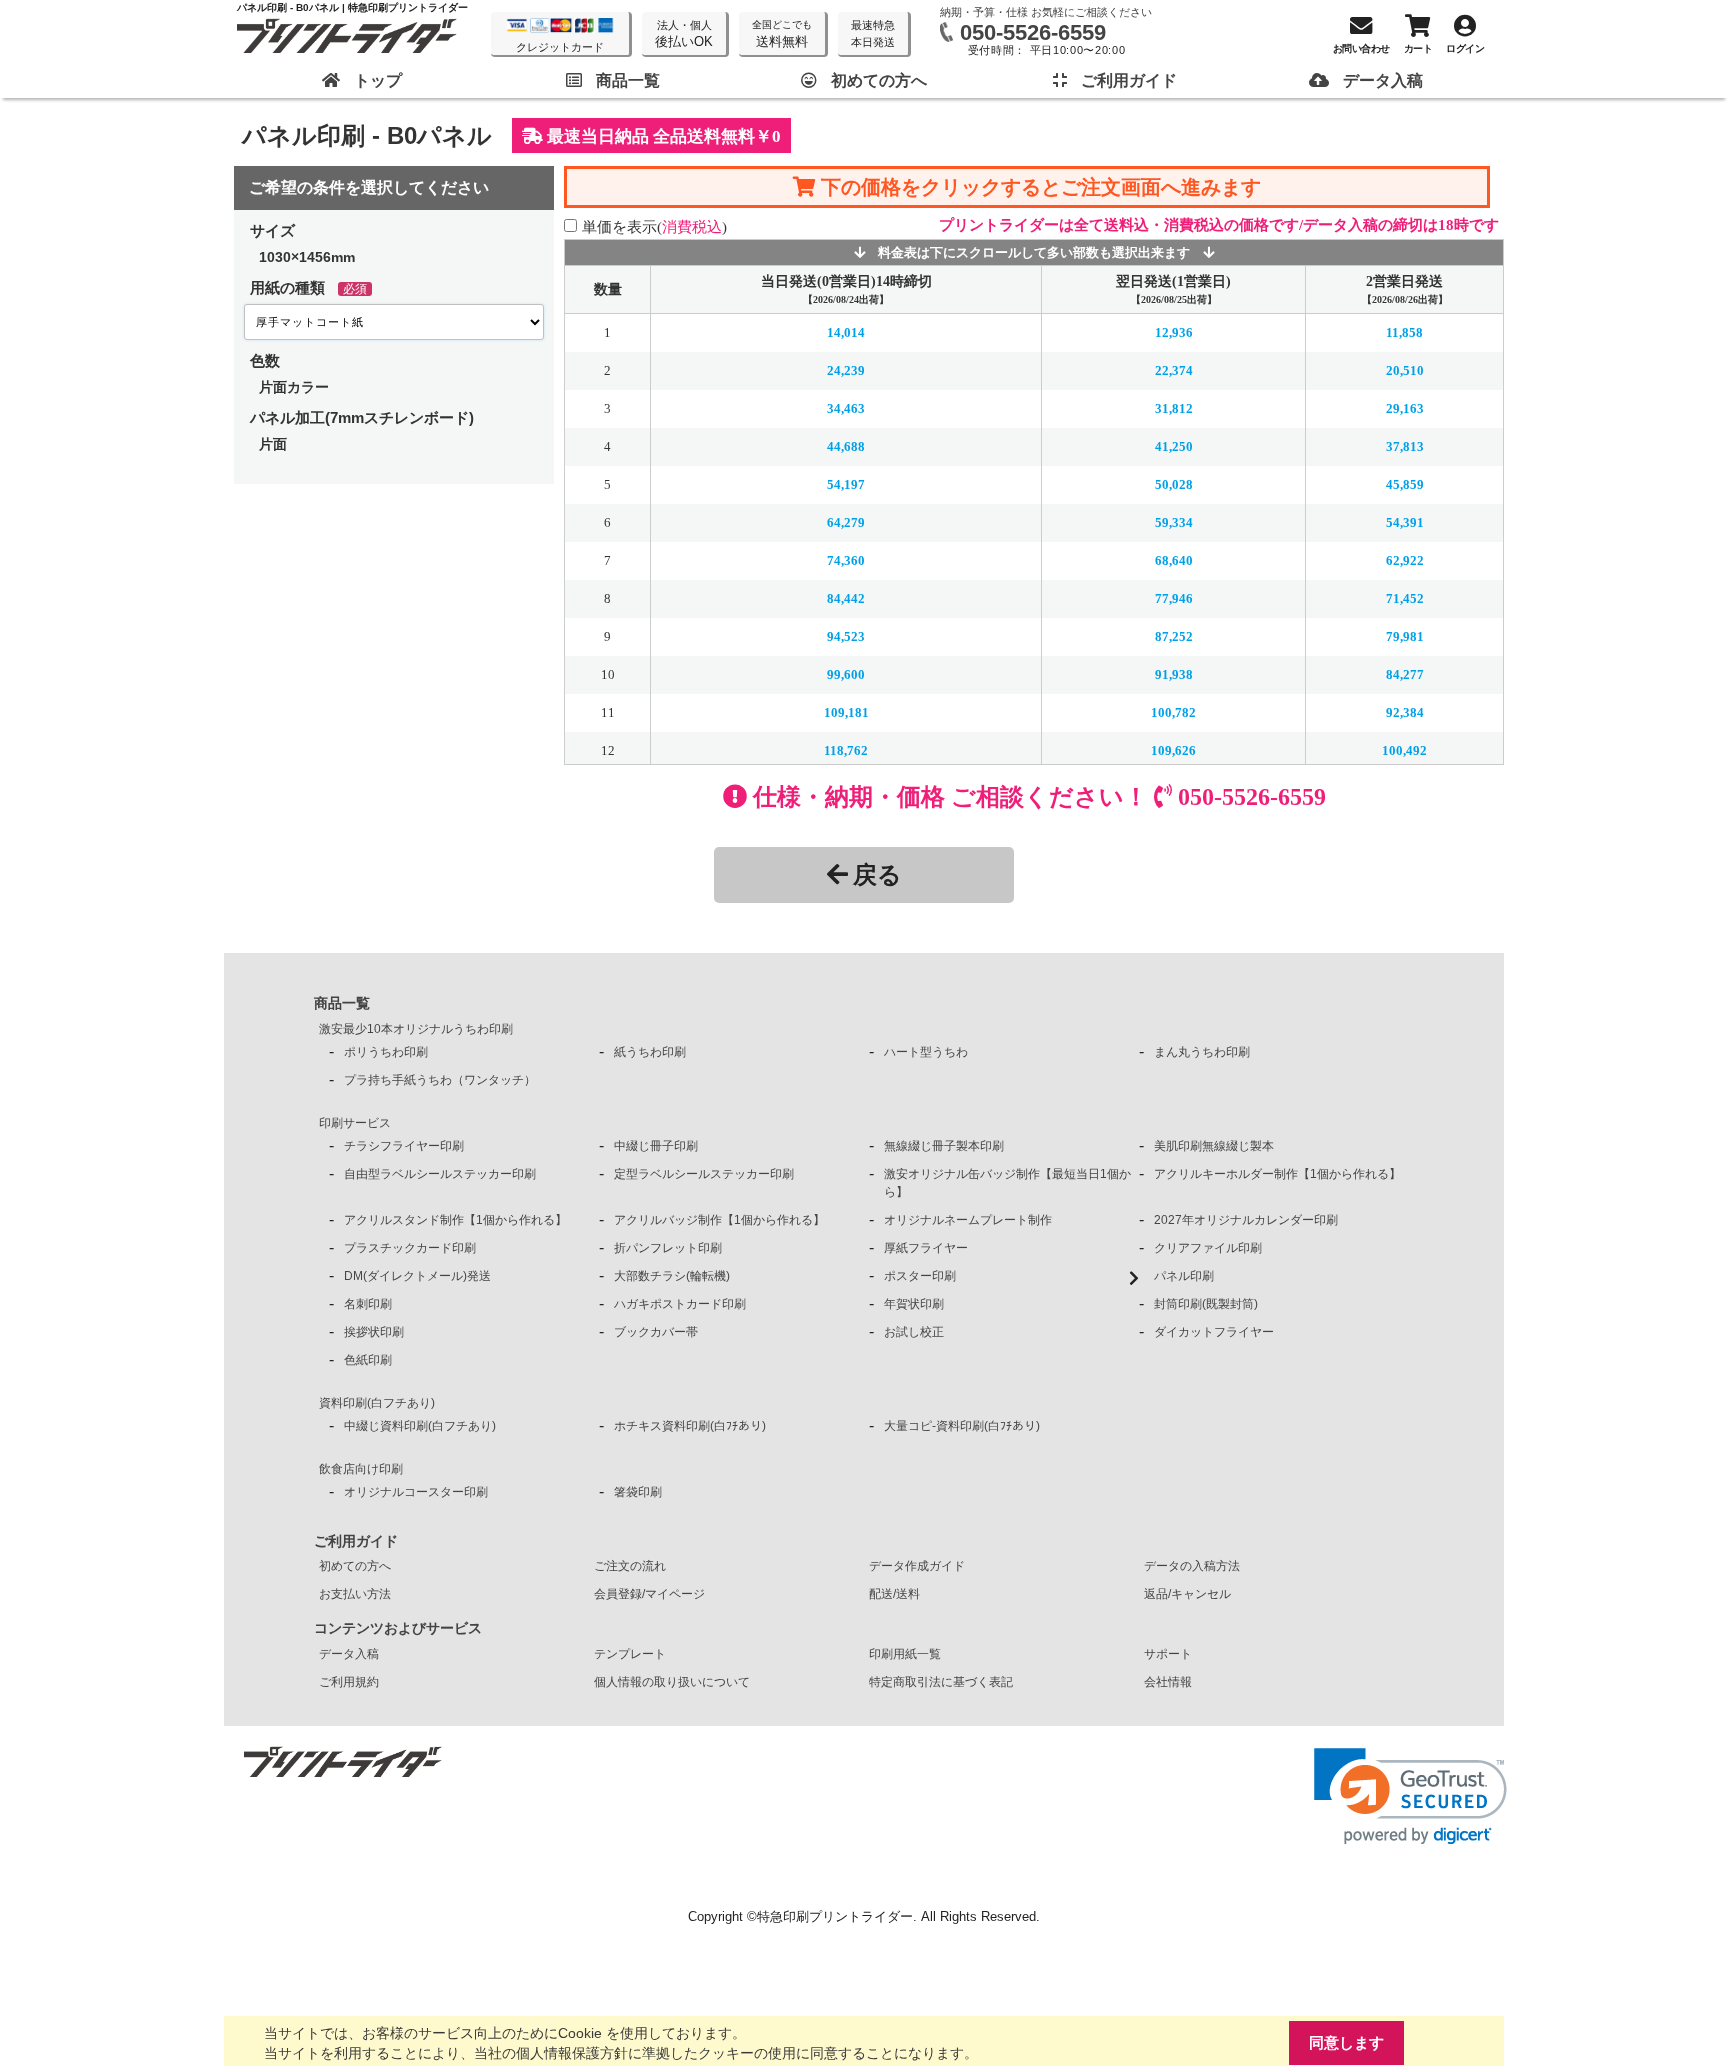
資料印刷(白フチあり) (377, 1403)
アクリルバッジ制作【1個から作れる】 (719, 1220)
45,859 (1405, 484)
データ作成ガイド (917, 1566)
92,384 (1405, 712)
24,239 (846, 370)
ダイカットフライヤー (1214, 1332)
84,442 (846, 598)
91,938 (1174, 674)
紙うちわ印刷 (650, 1052)
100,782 (1173, 712)
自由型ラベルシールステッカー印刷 (440, 1174)
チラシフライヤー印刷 (404, 1146)
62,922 (1405, 560)
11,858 (1404, 332)
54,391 (1405, 522)
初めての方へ (355, 1566)
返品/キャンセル (1187, 1594)
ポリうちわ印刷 (386, 1052)
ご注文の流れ (630, 1566)
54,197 (846, 484)
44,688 (846, 446)
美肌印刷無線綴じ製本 (1214, 1146)
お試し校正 (914, 1332)
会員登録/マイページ (649, 1594)
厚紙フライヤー (926, 1248)
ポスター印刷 (920, 1276)
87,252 (1174, 636)
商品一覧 (342, 1003)
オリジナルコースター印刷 (416, 1492)
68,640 (1174, 560)
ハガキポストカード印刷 (680, 1304)
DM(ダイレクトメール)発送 (417, 1276)
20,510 (1405, 370)
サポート (1168, 1654)
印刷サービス (355, 1123)
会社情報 (1168, 1682)
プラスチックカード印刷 (410, 1248)
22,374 (1174, 370)
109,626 (1173, 750)
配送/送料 (894, 1594)
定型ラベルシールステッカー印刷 (704, 1174)
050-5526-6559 (1033, 32)
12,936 (1174, 332)
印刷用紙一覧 (905, 1654)
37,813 (1405, 446)
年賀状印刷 (914, 1304)
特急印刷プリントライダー (835, 1916)
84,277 (1405, 674)
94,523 (846, 636)
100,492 (1404, 750)
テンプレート (630, 1654)
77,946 (1174, 598)
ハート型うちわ (926, 1052)
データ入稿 (349, 1654)
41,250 (1174, 446)
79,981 (1405, 636)
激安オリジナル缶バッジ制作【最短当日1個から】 (1007, 1183)
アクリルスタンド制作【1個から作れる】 (455, 1220)
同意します (1346, 2042)
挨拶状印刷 (374, 1332)
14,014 (846, 332)
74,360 (846, 560)
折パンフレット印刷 (668, 1248)
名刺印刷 (368, 1304)
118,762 (846, 750)
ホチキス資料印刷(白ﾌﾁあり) (690, 1426)
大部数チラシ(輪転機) (672, 1276)
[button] (1410, 1796)
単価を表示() (654, 226)
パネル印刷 (1184, 1276)
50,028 (1174, 484)
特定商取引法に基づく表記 (941, 1682)
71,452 (1405, 598)
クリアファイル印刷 (1208, 1248)
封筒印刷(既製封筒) (1206, 1304)
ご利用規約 (349, 1682)
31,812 (1174, 408)
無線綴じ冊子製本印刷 (944, 1146)
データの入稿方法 (1192, 1566)
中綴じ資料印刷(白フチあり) (420, 1426)
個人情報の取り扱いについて (672, 1682)
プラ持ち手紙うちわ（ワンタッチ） (440, 1080)
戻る (877, 874)
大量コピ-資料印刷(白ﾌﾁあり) (962, 1426)
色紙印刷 (368, 1360)
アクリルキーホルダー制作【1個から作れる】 (1277, 1174)
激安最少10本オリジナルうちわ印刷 (416, 1029)
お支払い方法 (355, 1594)
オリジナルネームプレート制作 (968, 1220)
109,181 (846, 712)
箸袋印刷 (638, 1492)
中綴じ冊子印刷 (656, 1146)
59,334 (1174, 522)
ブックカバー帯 (656, 1332)
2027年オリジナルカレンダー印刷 (1246, 1220)
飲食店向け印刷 (361, 1469)
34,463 (846, 408)
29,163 (1405, 408)
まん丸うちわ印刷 (1202, 1052)
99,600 (846, 674)
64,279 (846, 522)
